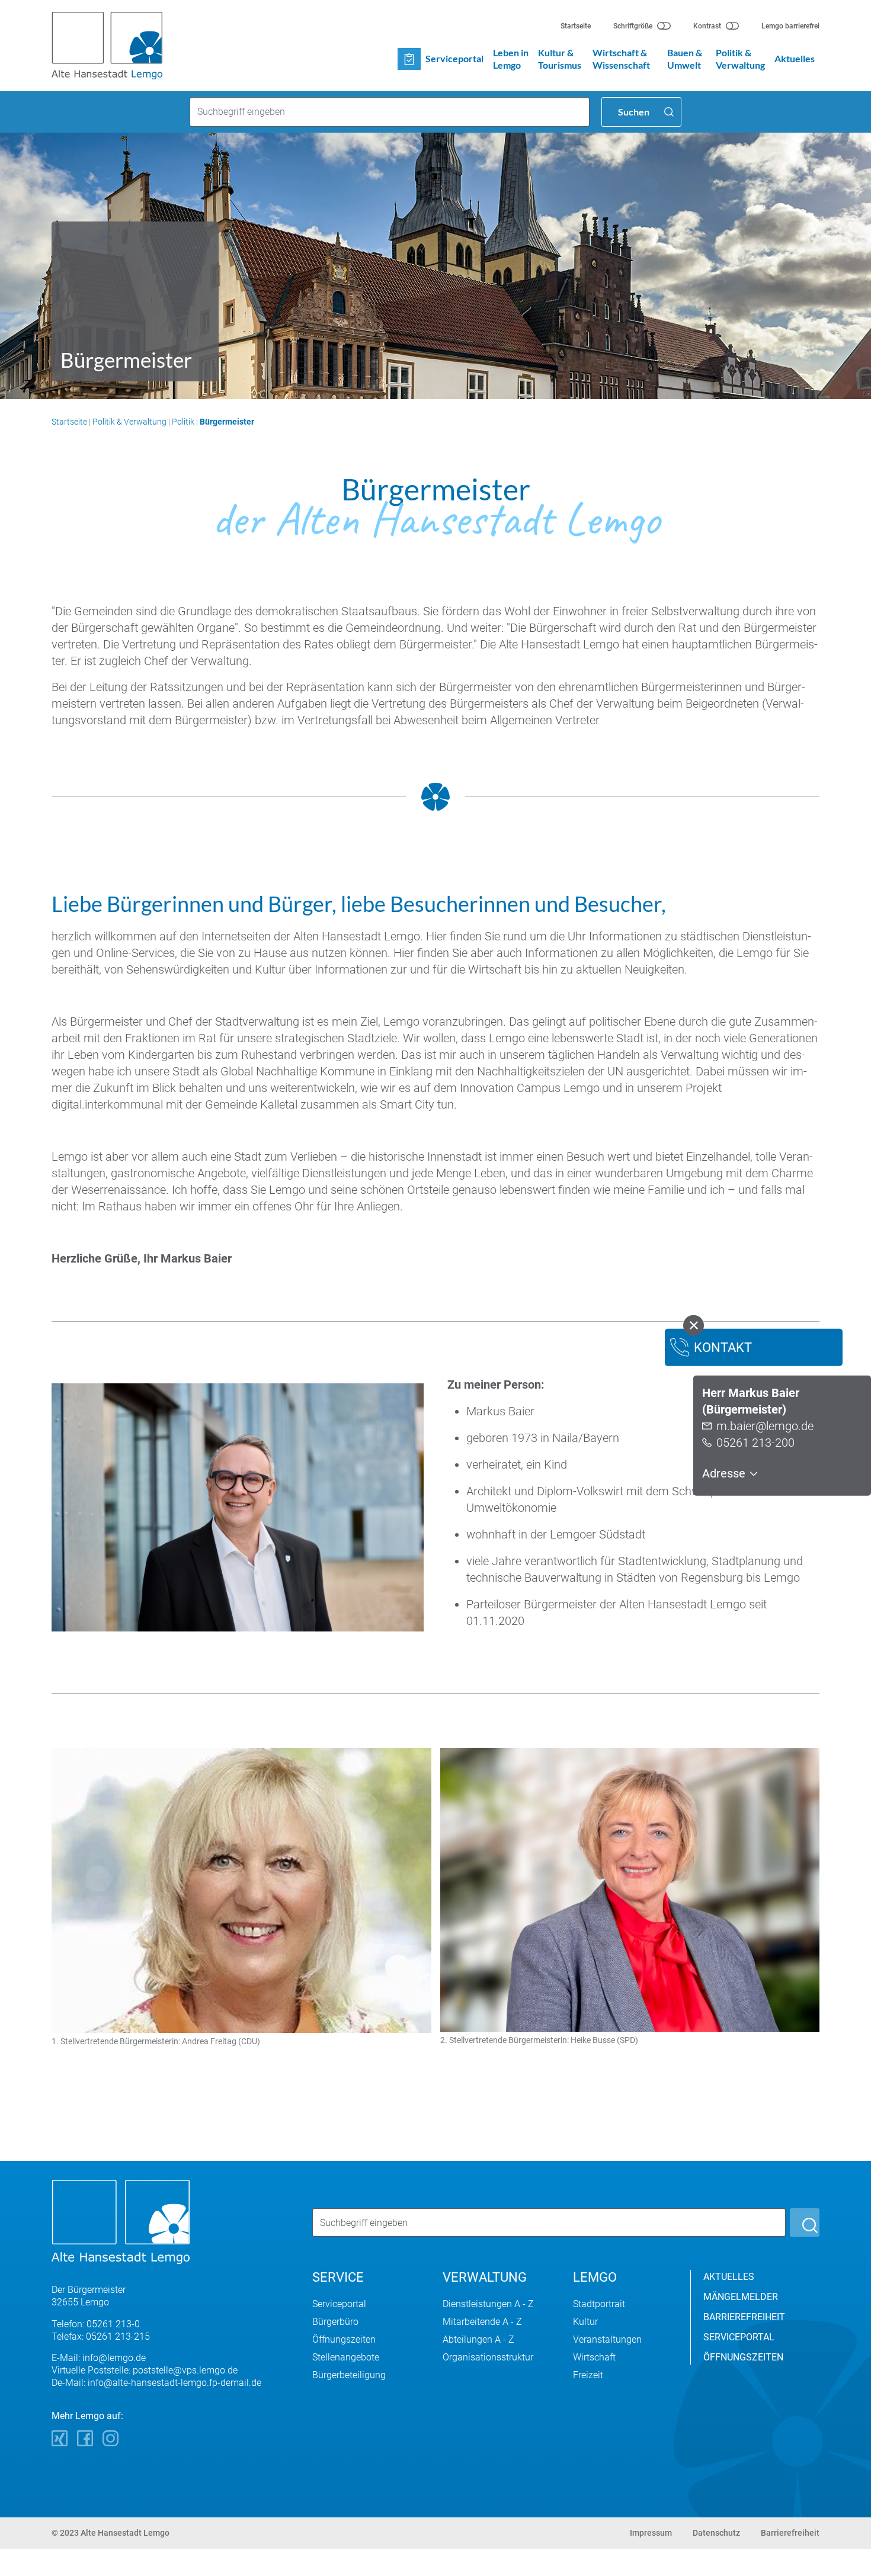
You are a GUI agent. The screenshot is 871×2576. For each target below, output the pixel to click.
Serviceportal (339, 2304)
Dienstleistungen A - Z (488, 2304)
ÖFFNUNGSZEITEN (743, 2357)
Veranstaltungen (607, 2339)
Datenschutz (716, 2533)
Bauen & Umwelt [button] (685, 59)
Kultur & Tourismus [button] (560, 59)
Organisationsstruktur (488, 2357)
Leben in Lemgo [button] (511, 59)
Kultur (585, 2322)
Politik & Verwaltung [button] (740, 59)
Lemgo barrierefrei (790, 26)
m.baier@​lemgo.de (765, 1426)
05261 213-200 (755, 1443)
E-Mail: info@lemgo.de (99, 2358)
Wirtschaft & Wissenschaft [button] (621, 59)
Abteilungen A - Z (478, 2339)
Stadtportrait (599, 2304)
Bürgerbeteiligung (349, 2375)
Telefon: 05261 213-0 (96, 2324)
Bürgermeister (227, 422)
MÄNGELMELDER (741, 2297)
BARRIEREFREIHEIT (744, 2317)
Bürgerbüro (335, 2322)
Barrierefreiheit (790, 2533)
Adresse (725, 1473)
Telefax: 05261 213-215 (101, 2336)
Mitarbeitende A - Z (482, 2322)
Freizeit (588, 2375)
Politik (183, 422)
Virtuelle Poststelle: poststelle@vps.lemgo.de (145, 2370)
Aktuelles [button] (795, 58)
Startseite (576, 26)
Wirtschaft (594, 2357)
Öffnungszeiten (344, 2339)
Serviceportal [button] (454, 58)
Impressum (651, 2533)
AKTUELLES (729, 2277)
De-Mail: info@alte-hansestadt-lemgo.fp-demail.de (156, 2383)
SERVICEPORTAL (739, 2337)
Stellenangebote (346, 2357)
